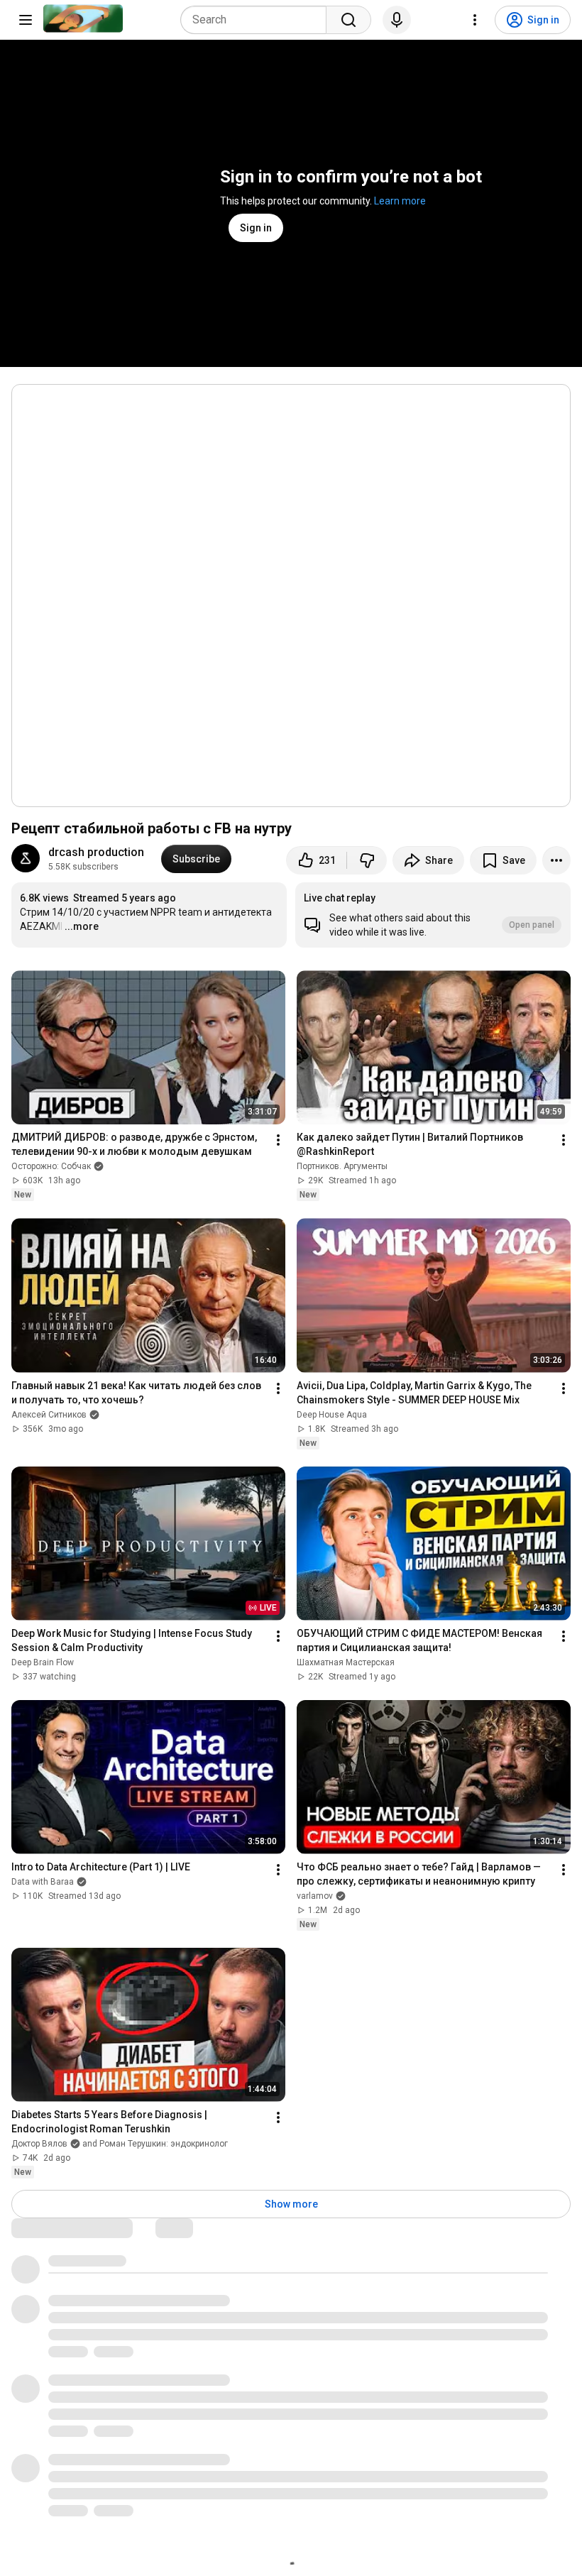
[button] (433, 915)
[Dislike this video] (367, 860)
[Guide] (26, 20)
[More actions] (556, 860)
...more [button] (82, 926)
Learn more (400, 201)
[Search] (348, 20)
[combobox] (258, 20)
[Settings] (475, 20)
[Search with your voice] (397, 20)
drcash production (96, 852)
